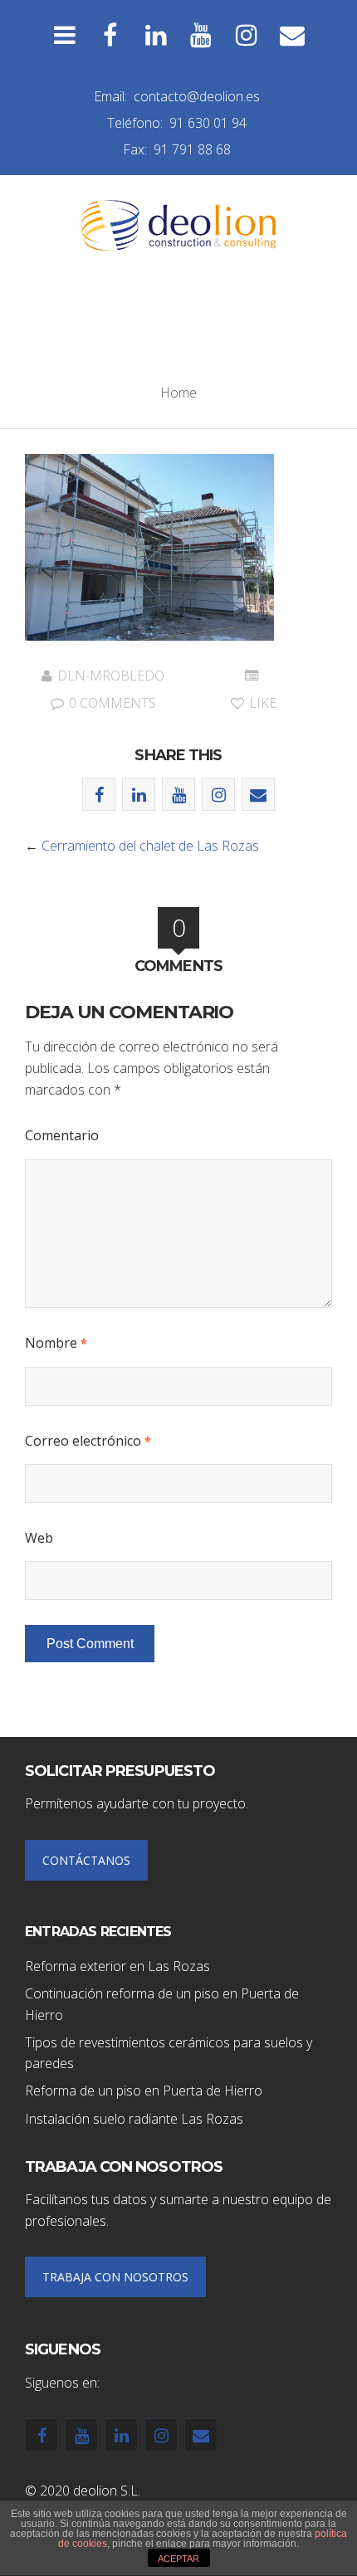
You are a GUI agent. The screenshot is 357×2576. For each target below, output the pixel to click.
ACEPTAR (178, 2559)
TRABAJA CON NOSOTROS (115, 2277)
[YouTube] (201, 35)
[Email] (293, 35)
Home (178, 393)
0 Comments (111, 703)
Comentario (62, 1135)
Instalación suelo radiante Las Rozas (134, 2119)
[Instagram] (247, 35)
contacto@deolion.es (197, 96)
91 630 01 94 (208, 123)
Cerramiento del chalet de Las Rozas (150, 846)
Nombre (56, 1343)
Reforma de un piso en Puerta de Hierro (144, 2091)
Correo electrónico (88, 1441)
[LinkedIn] (156, 35)
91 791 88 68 (192, 149)
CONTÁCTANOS (86, 1860)
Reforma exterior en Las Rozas (117, 1966)
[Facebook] (110, 35)
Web (39, 1538)
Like (261, 703)
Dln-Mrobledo (111, 676)
